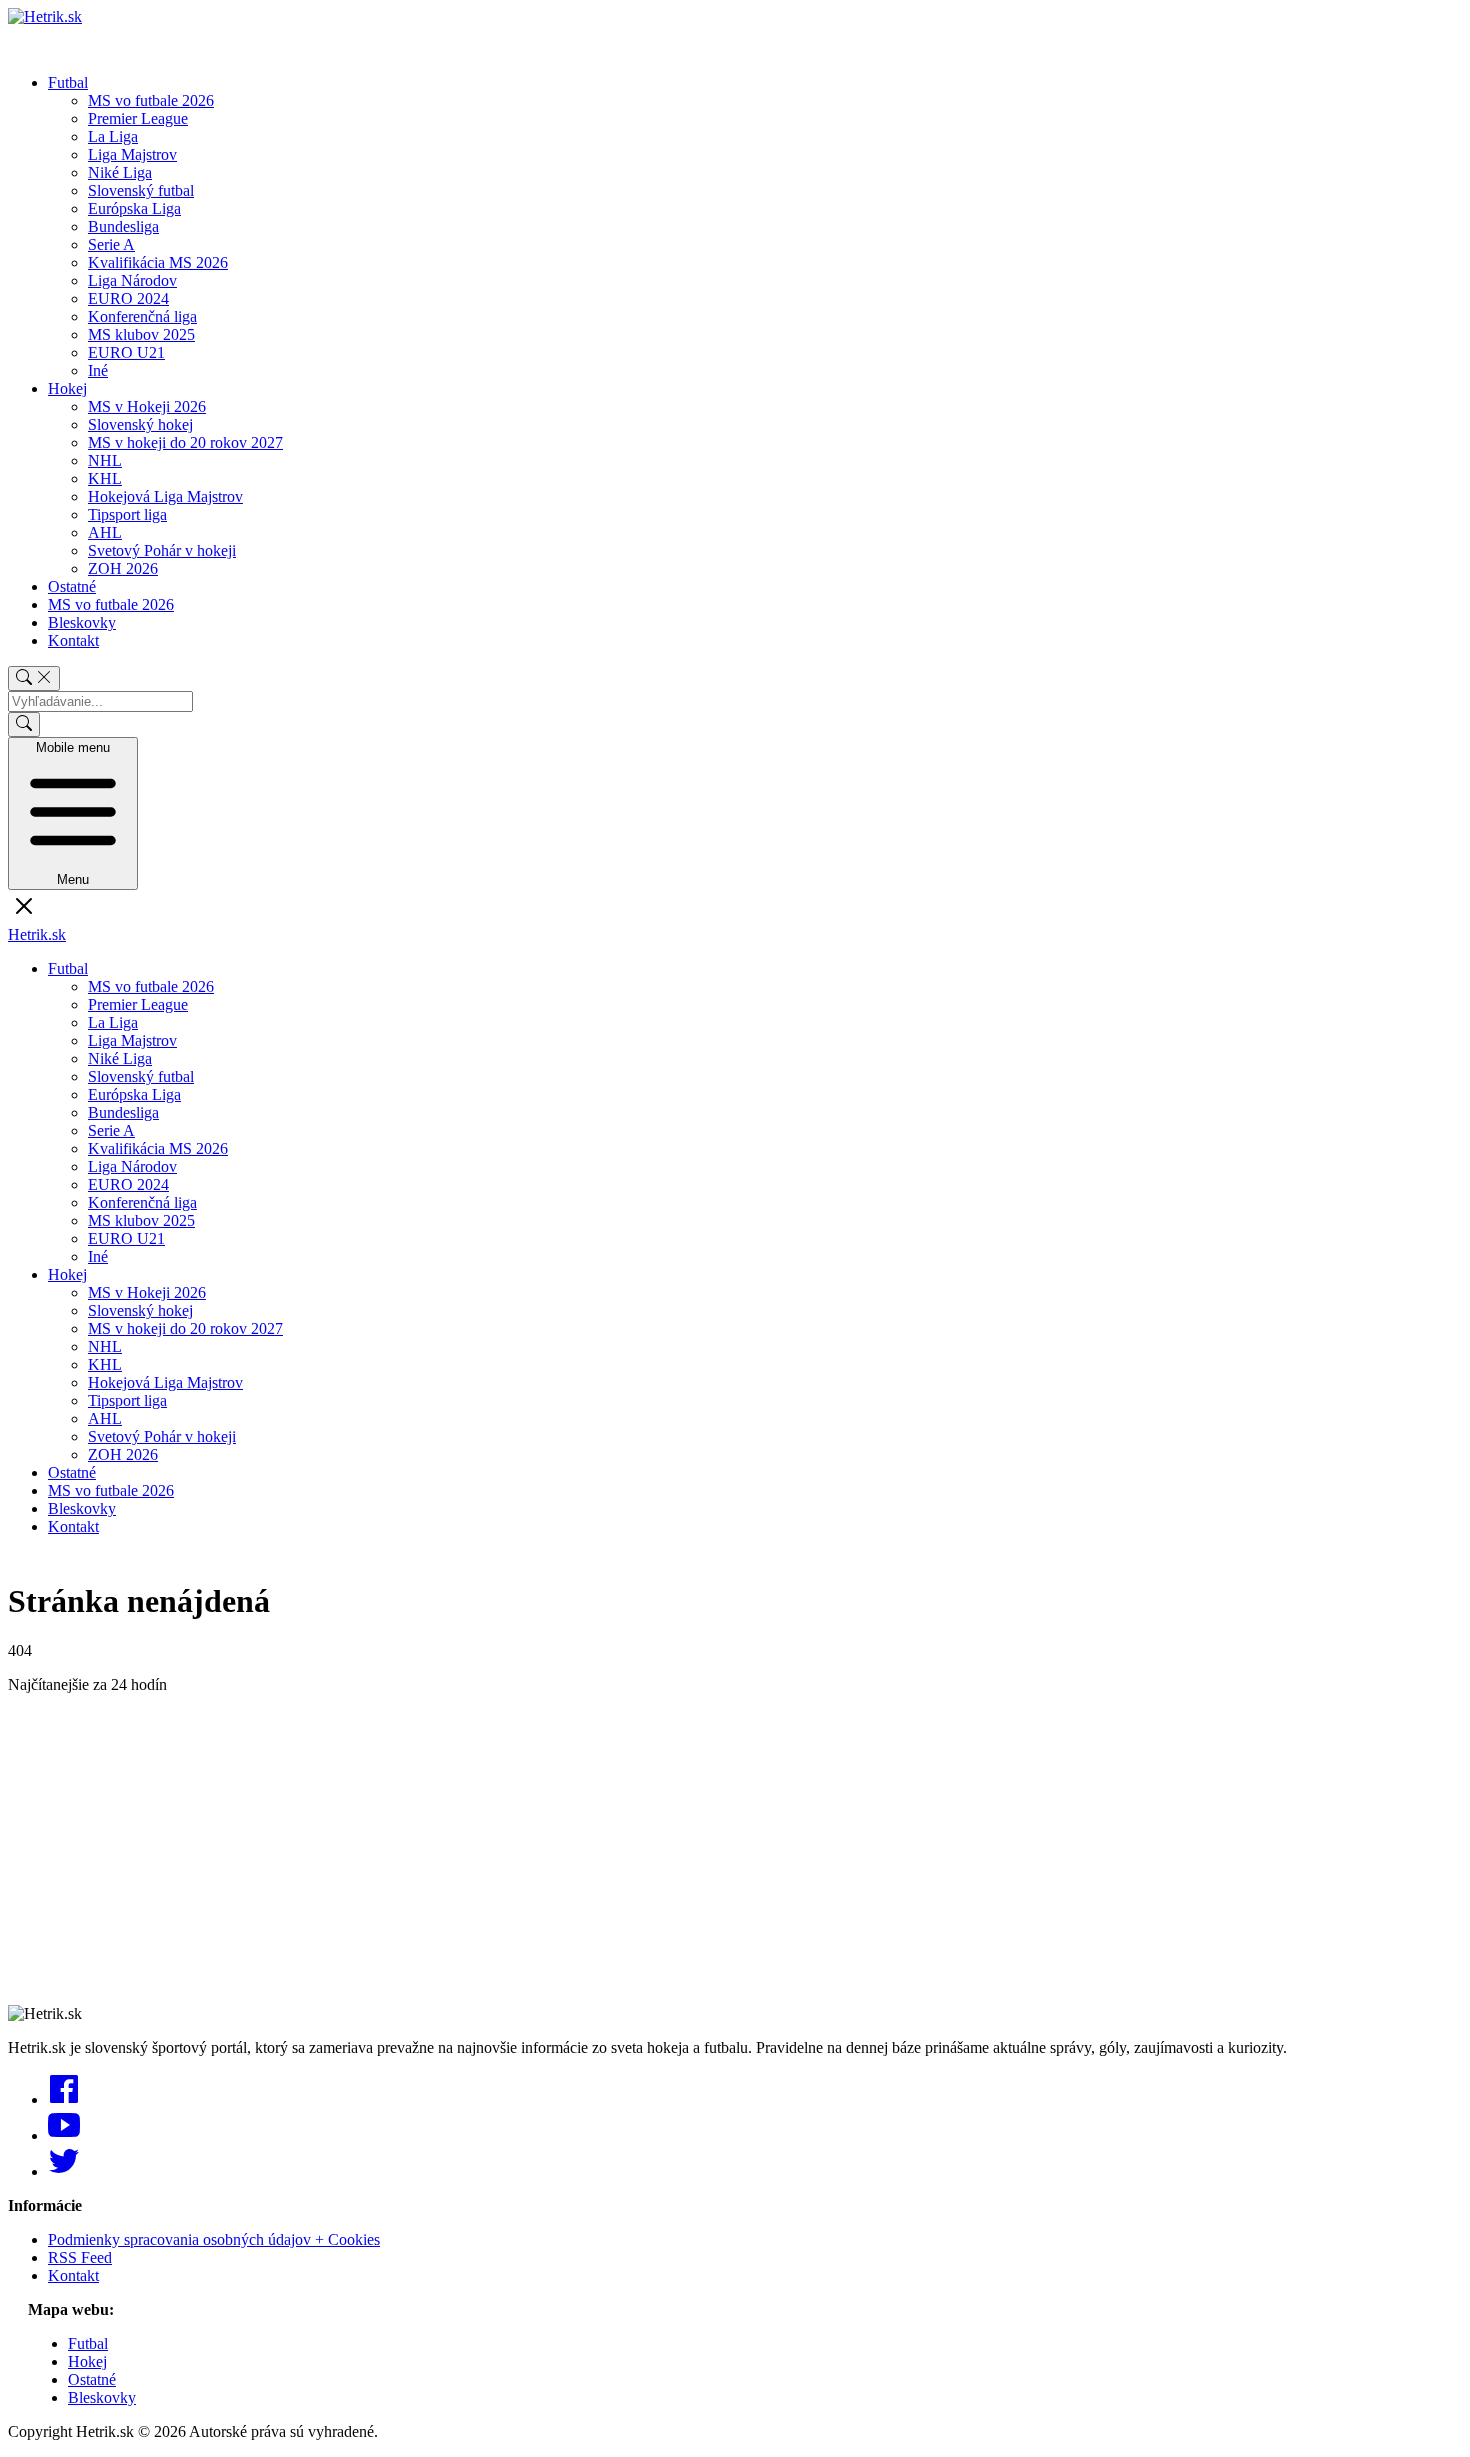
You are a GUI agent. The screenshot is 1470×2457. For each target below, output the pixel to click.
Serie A (111, 244)
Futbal (68, 82)
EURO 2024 (128, 298)
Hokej (67, 388)
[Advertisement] (608, 1850)
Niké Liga (120, 172)
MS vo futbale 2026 (151, 100)
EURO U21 (126, 352)
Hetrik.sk (37, 934)
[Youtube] (64, 2135)
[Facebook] (64, 2099)
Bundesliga (123, 226)
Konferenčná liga (142, 316)
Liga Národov (132, 280)
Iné (98, 370)
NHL (105, 460)
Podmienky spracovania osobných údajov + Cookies (214, 2239)
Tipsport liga (127, 514)
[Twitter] (64, 2171)
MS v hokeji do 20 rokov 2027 (185, 442)
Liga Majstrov (132, 154)
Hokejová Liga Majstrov (165, 496)
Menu (73, 813)
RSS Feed (80, 2257)
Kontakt (73, 640)
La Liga (113, 136)
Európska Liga (134, 208)
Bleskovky (82, 622)
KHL (105, 478)
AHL (105, 532)
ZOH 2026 (123, 568)
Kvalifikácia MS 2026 (158, 262)
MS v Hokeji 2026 (147, 406)
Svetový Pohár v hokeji (162, 550)
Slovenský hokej (140, 424)
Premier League (138, 118)
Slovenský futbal (141, 190)
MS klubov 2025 (141, 334)
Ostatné (72, 586)
